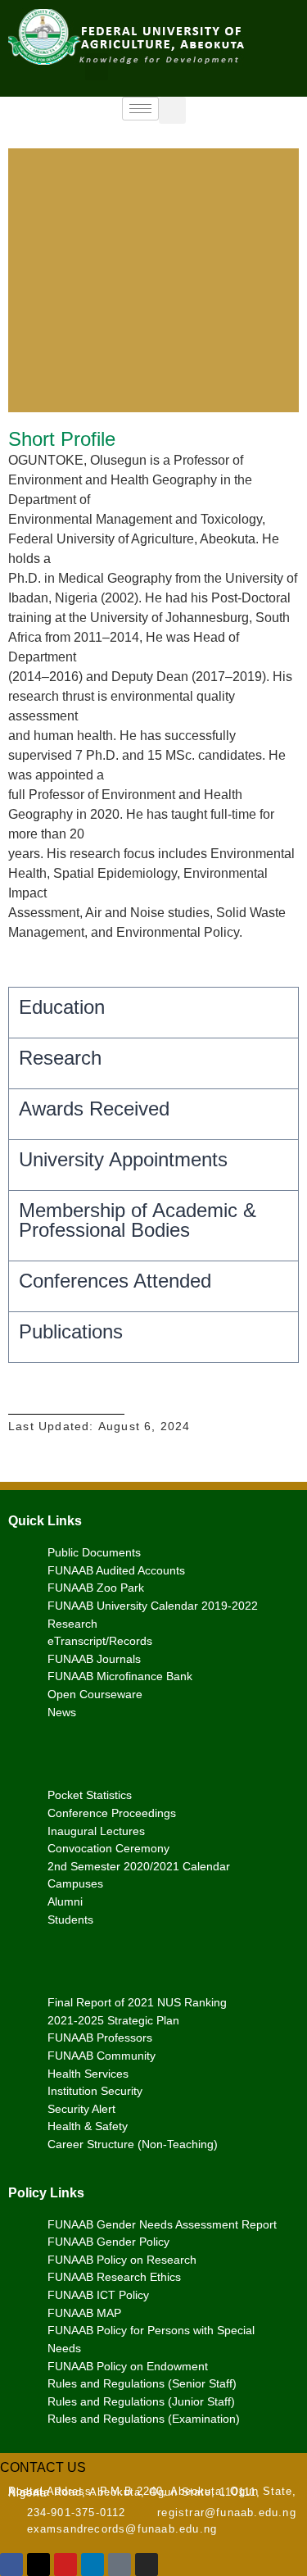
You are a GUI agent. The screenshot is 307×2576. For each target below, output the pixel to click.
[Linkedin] (93, 2565)
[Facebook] (11, 2565)
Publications (71, 1331)
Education (62, 1007)
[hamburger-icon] (140, 109)
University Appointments (123, 1159)
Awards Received (94, 1109)
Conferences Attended (115, 1281)
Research (60, 1058)
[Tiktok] (120, 2565)
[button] (97, 67)
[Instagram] (147, 2565)
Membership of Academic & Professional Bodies (138, 1220)
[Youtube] (65, 2565)
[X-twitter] (38, 2565)
